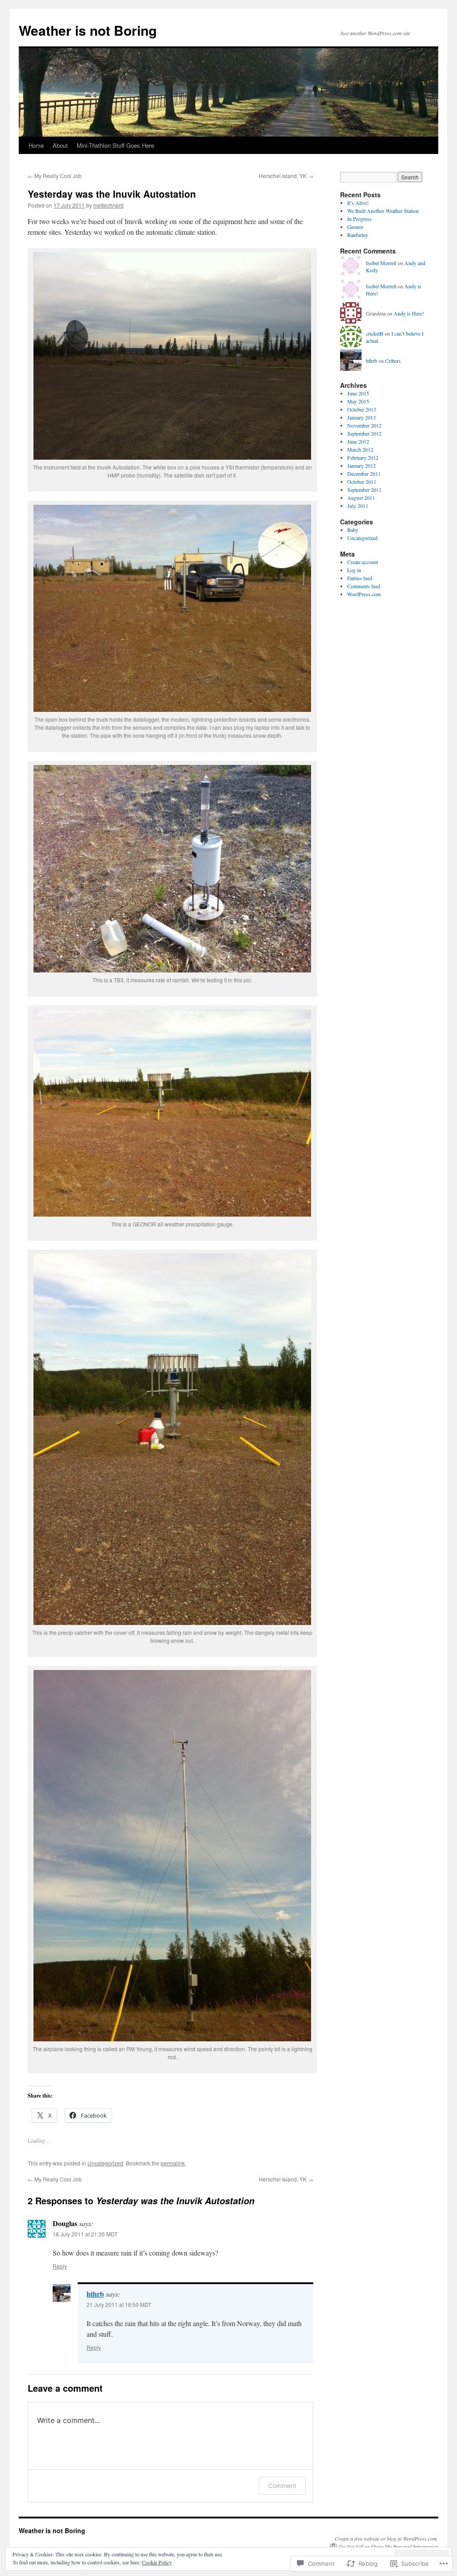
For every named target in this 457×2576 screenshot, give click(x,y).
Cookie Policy (157, 2562)
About (60, 145)
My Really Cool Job (55, 176)
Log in (354, 570)
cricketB (375, 333)
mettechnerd (108, 205)
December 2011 (364, 474)
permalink (173, 2163)
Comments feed (364, 586)
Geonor (355, 227)
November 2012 (364, 425)
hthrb (95, 2294)
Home (36, 145)
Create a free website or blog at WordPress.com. (386, 2539)
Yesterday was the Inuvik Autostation (112, 194)
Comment (282, 2486)
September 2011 (364, 490)
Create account (363, 562)
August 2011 (361, 498)
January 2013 (361, 417)
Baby (353, 530)
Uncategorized (105, 2163)
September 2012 (364, 433)
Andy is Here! (409, 313)
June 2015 (358, 393)
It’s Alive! (358, 203)
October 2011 (362, 482)
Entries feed (360, 578)
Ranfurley (358, 235)
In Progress (359, 219)
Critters (393, 361)
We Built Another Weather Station (384, 211)
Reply (60, 2266)
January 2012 (361, 465)
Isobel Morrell (381, 263)
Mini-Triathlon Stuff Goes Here (115, 145)
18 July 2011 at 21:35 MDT (85, 2234)
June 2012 (358, 441)
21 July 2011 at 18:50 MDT (119, 2304)
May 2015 (358, 401)
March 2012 (360, 449)
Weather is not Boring (88, 30)
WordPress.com (364, 594)
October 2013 (362, 409)
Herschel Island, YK (286, 176)
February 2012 (363, 457)
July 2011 (358, 506)
